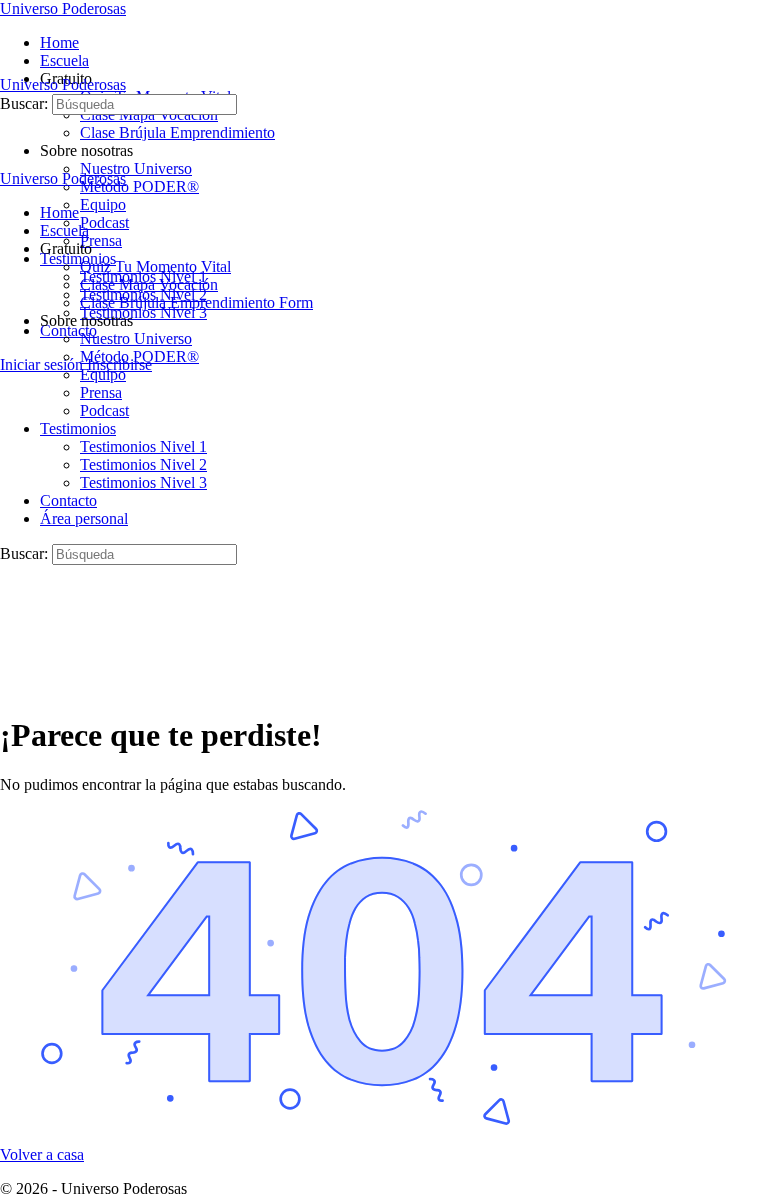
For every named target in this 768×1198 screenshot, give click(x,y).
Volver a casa (42, 1154)
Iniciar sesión (41, 364)
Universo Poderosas (63, 8)
